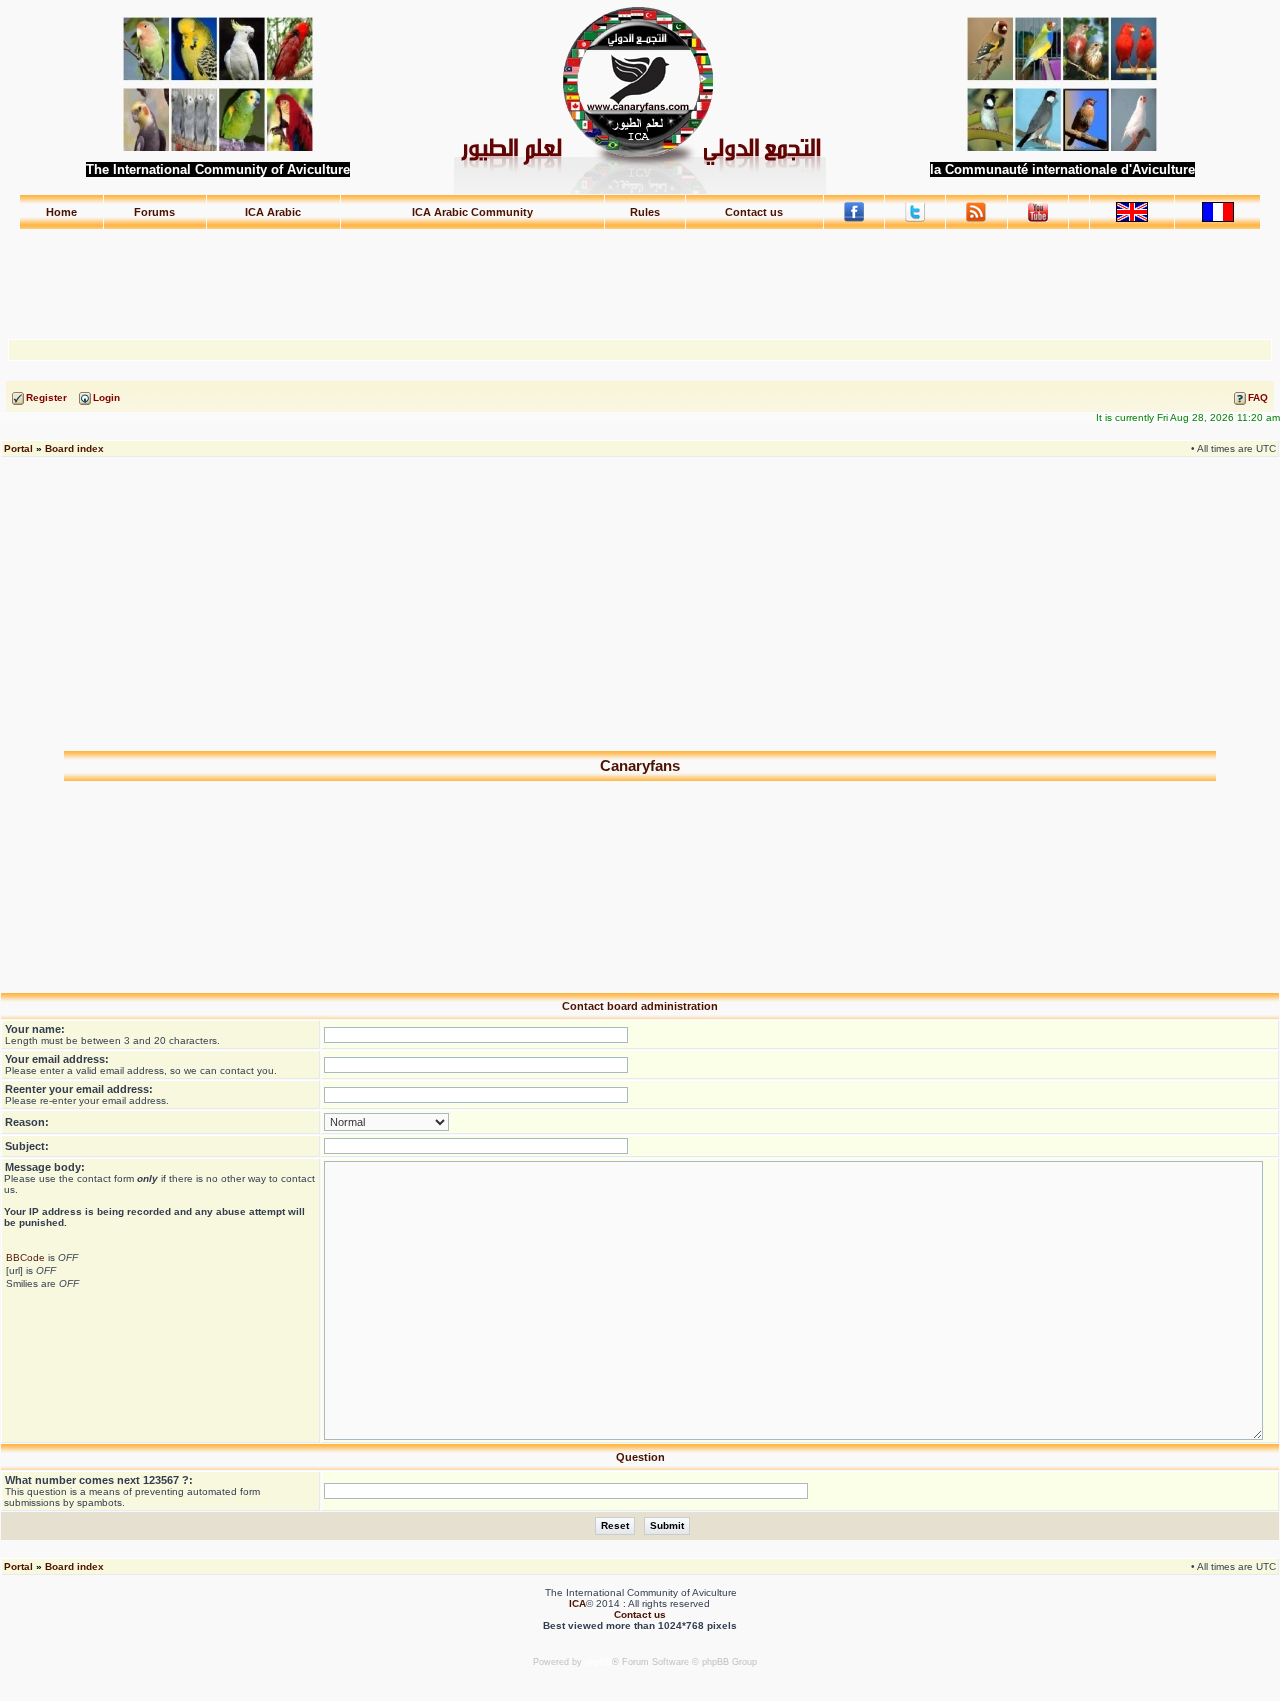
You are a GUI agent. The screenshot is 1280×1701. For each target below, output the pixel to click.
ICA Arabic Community (472, 212)
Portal (18, 448)
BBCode (25, 1257)
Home (61, 212)
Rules (645, 212)
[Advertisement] (640, 275)
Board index (74, 448)
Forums (154, 212)
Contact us (754, 212)
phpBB (598, 1662)
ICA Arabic (273, 212)
